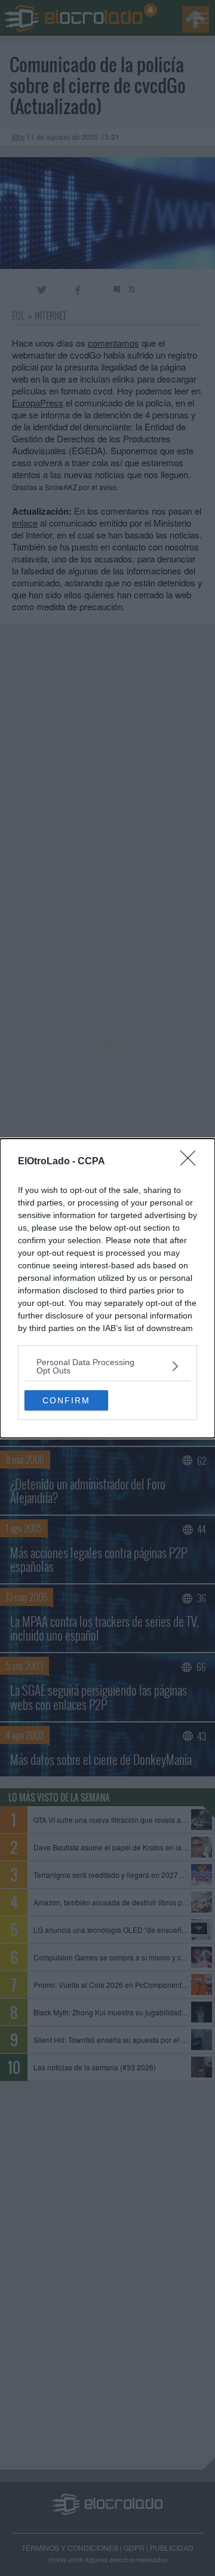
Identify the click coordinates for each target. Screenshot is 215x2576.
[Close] (192, 1162)
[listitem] (107, 1366)
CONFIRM (66, 1400)
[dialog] (107, 1288)
